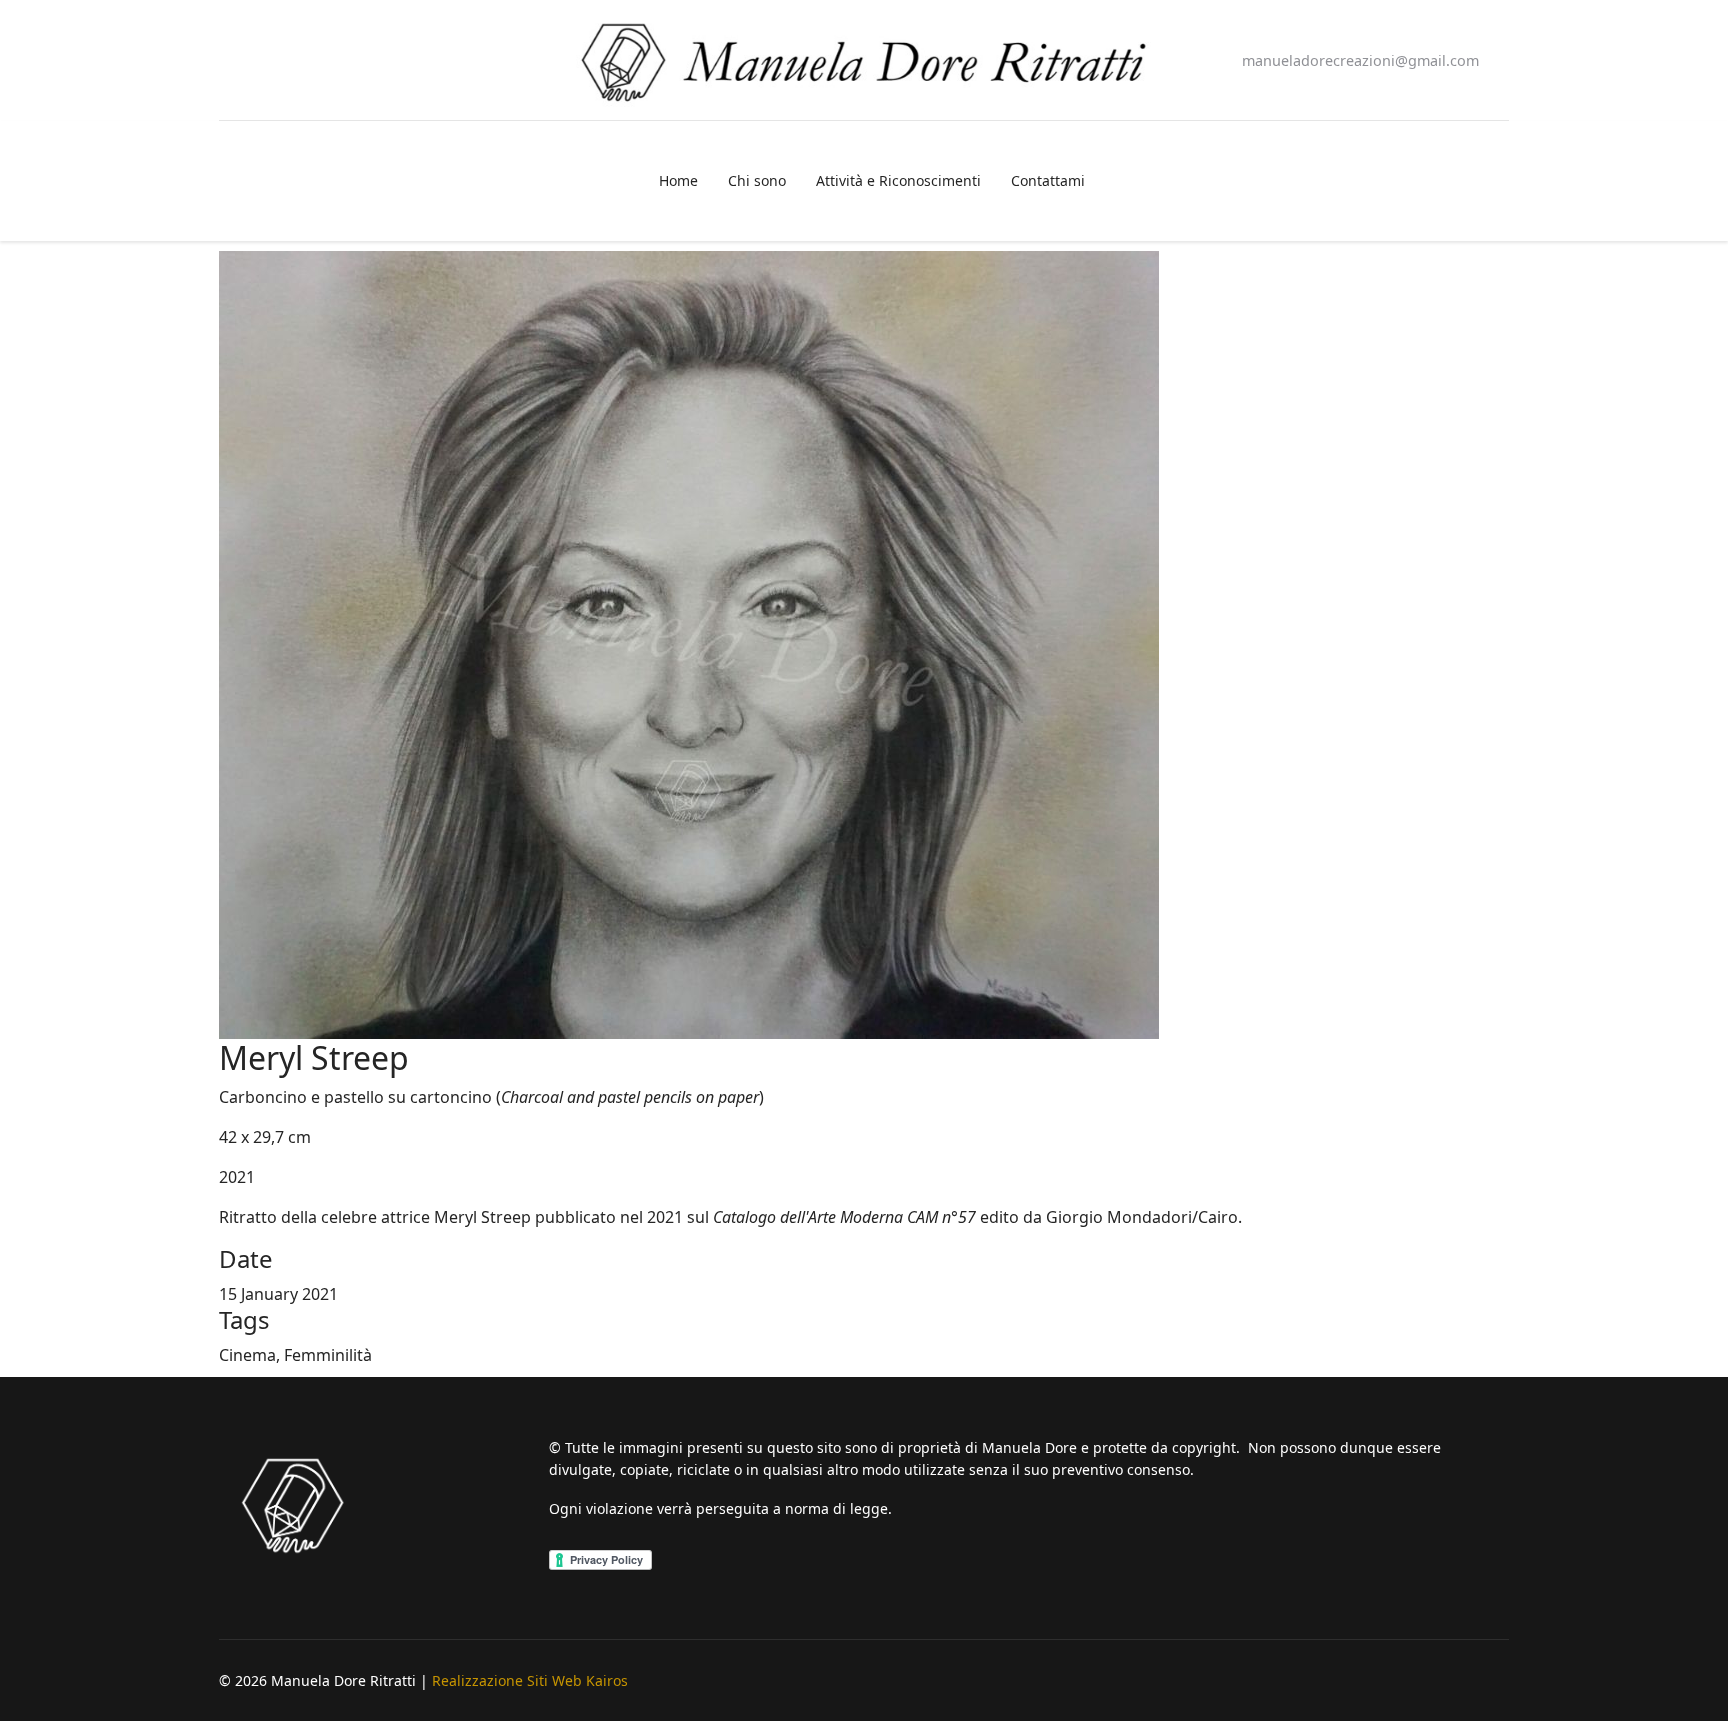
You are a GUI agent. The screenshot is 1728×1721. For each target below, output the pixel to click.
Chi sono (757, 180)
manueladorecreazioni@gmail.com (1360, 60)
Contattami (1048, 180)
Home (678, 180)
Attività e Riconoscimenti (898, 180)
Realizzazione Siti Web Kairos (530, 1680)
